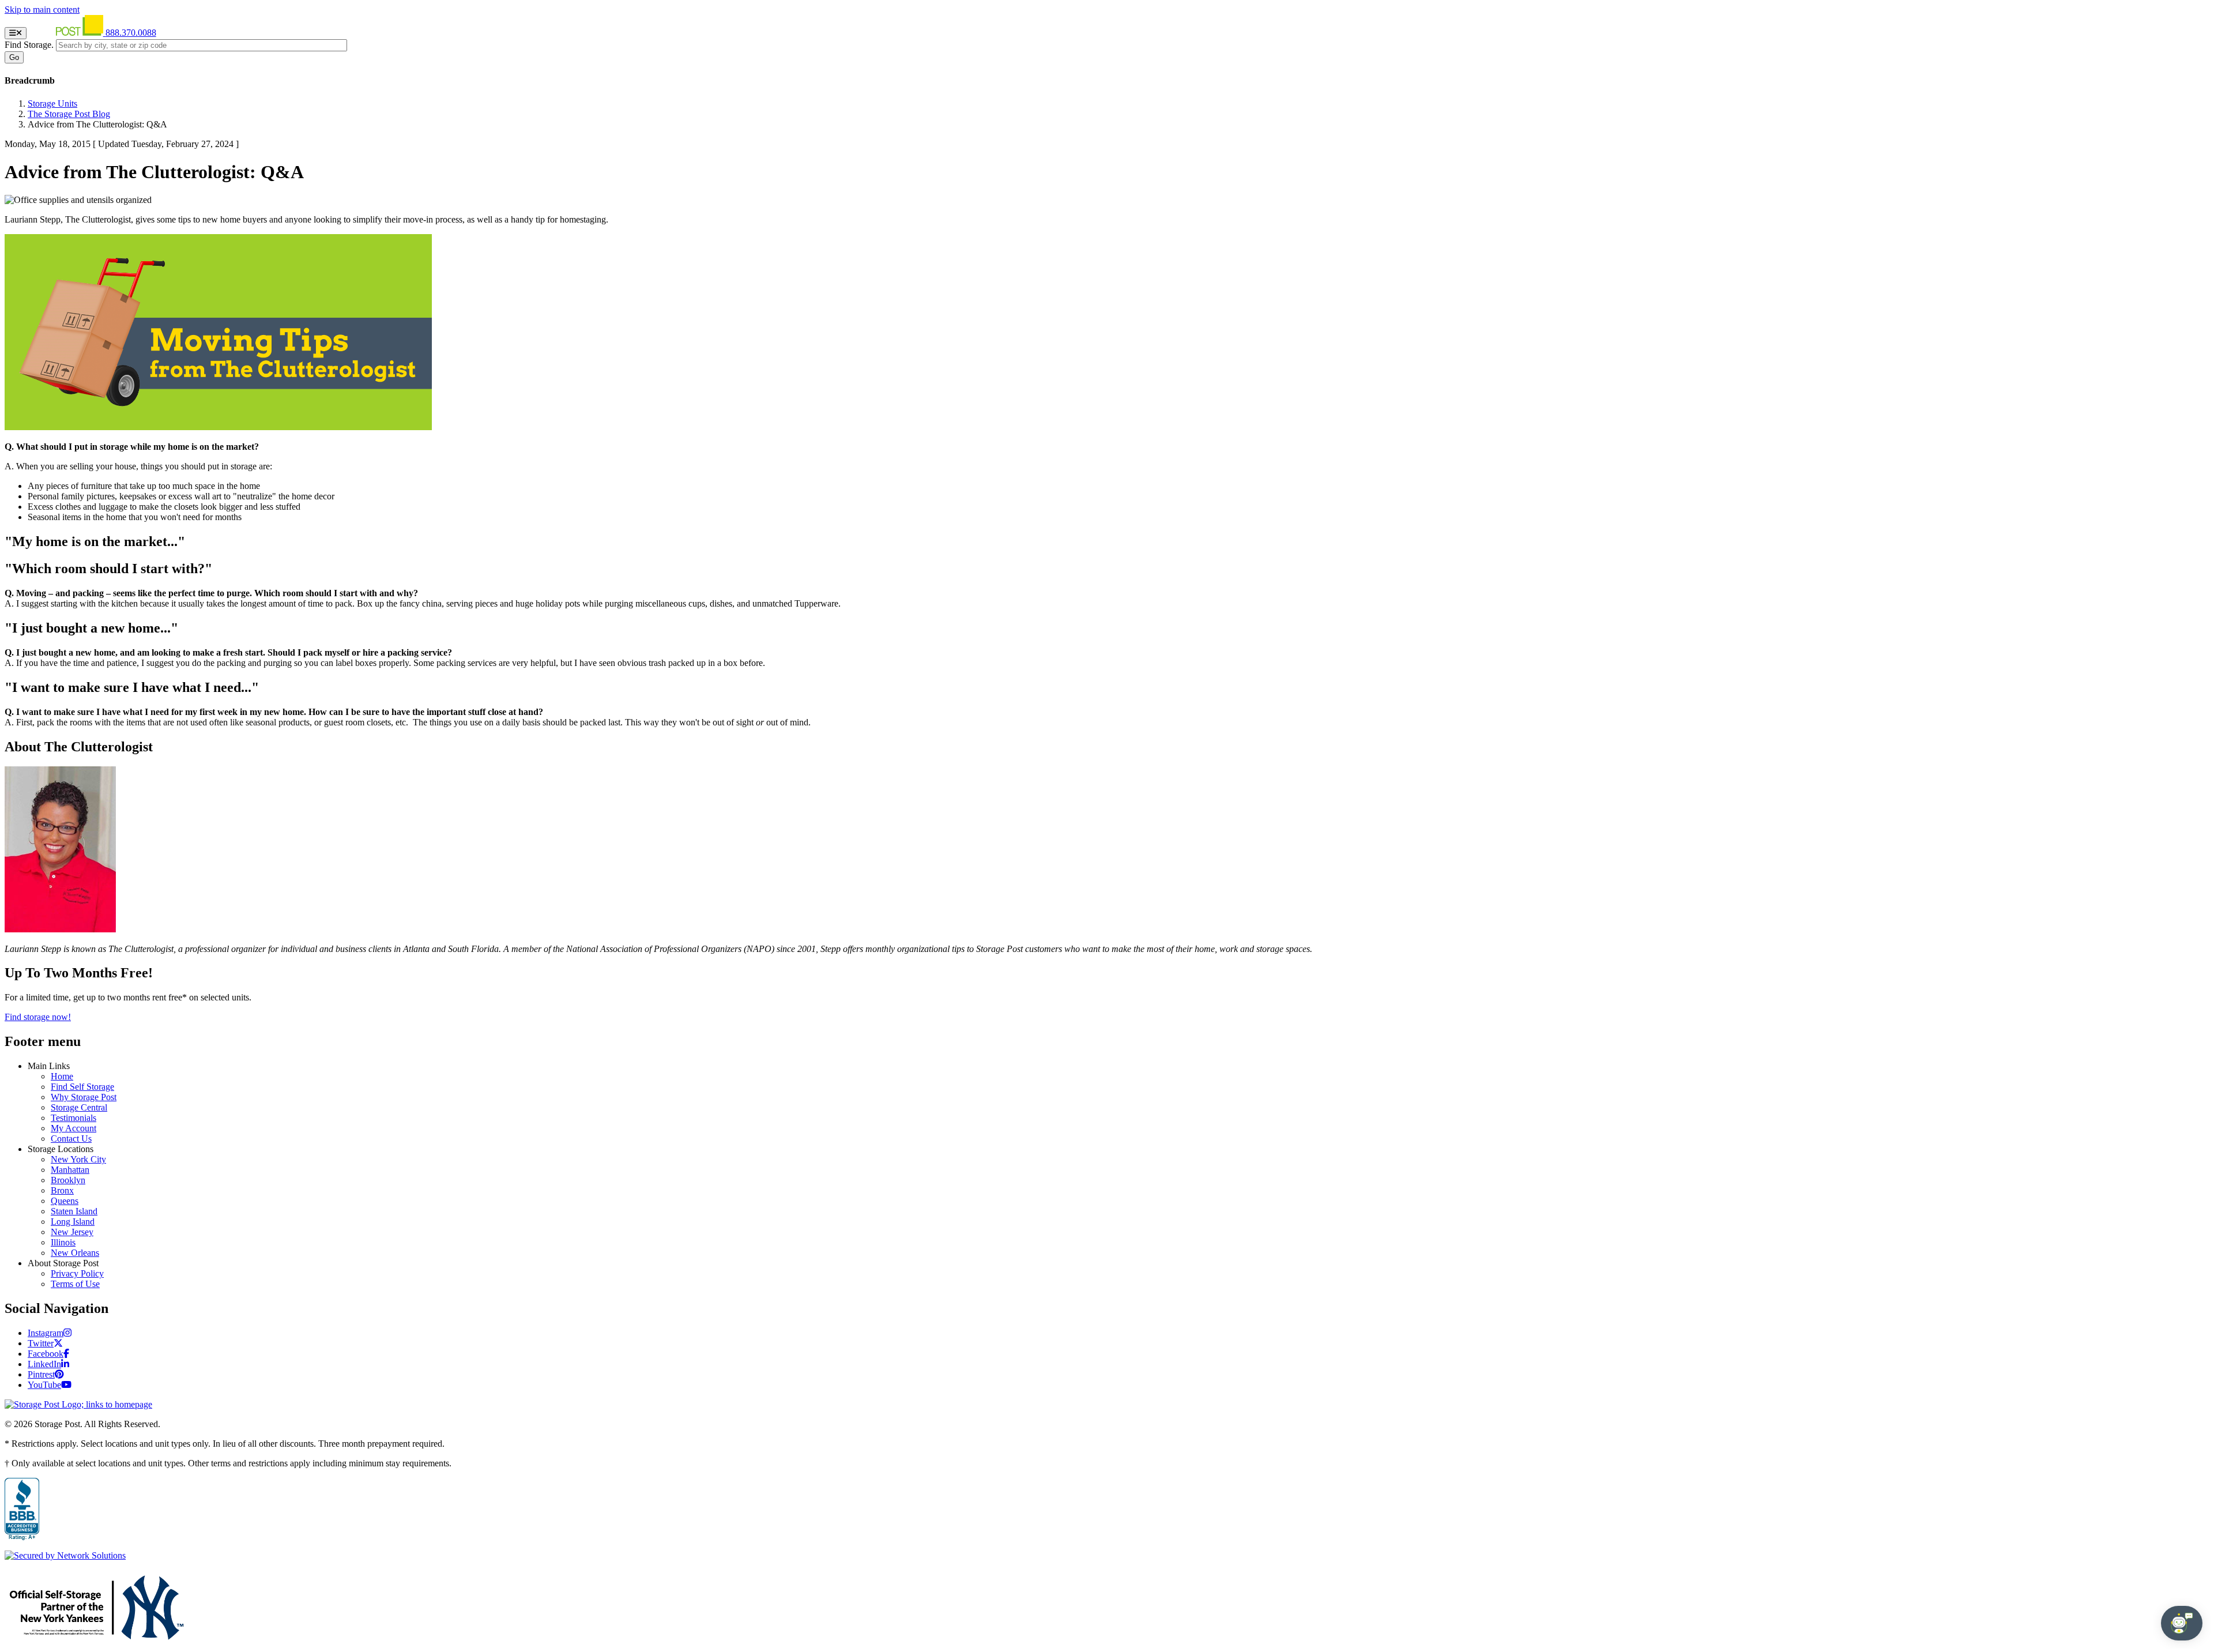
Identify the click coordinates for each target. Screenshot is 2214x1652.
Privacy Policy (77, 1273)
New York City (78, 1159)
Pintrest (41, 1374)
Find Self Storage (82, 1087)
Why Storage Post (84, 1097)
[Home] (67, 33)
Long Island (73, 1222)
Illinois (63, 1242)
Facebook (46, 1354)
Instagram (46, 1333)
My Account (74, 1128)
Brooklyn (68, 1180)
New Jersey (72, 1232)
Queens (65, 1201)
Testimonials (74, 1118)
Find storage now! (38, 1017)
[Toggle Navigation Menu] (16, 33)
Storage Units (52, 104)
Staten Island (74, 1211)
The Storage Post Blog (69, 114)
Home (62, 1076)
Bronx (62, 1190)
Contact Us (71, 1139)
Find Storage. (29, 45)
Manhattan (70, 1170)
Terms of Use (75, 1284)
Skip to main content (42, 10)
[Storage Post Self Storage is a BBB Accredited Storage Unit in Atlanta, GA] (22, 1510)
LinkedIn (44, 1364)
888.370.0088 (131, 33)
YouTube (44, 1385)
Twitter (41, 1343)
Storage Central (79, 1107)
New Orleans (75, 1253)
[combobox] (202, 45)
